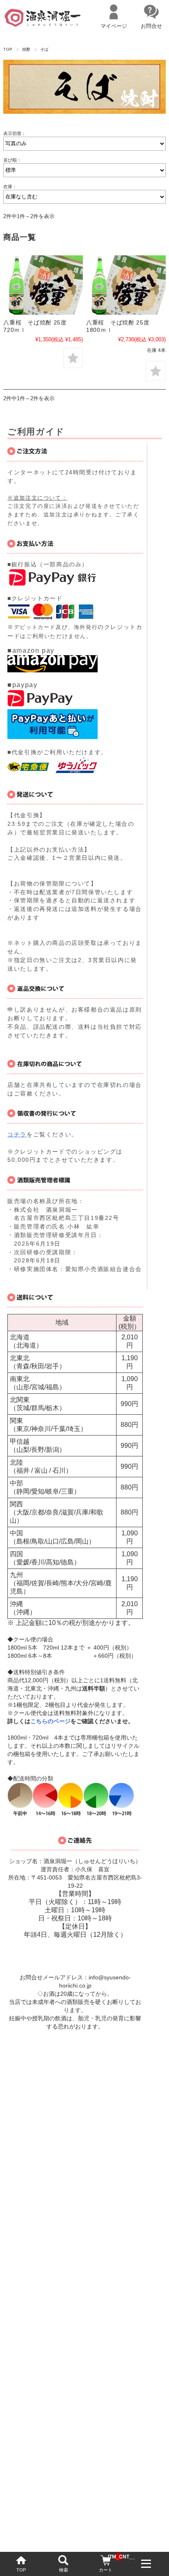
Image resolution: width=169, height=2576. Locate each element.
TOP (21, 2570)
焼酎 (26, 49)
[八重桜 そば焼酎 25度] (43, 285)
